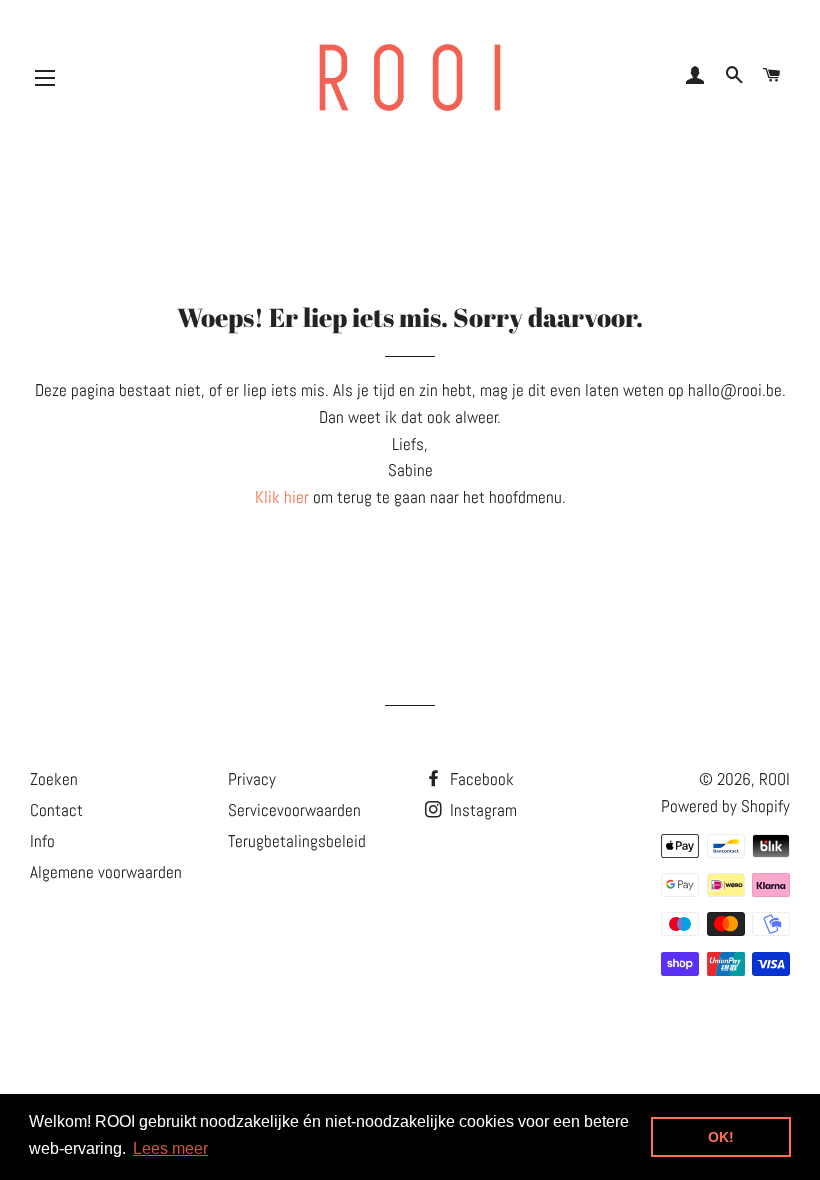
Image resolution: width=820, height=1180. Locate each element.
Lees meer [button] (170, 1148)
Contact (56, 810)
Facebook (480, 779)
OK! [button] (721, 1137)
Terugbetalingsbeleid (297, 841)
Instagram (481, 810)
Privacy (252, 779)
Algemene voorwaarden (106, 872)
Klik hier (282, 497)
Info (42, 841)
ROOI (774, 779)
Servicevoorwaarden (294, 810)
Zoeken (54, 779)
